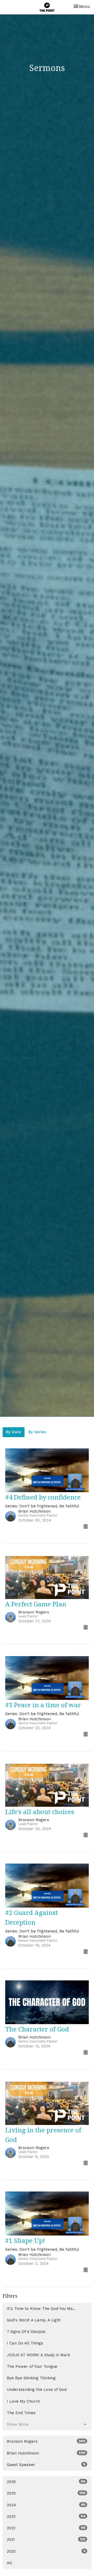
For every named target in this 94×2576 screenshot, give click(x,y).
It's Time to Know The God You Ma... (41, 2309)
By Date (14, 1432)
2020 (46, 2551)
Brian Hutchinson (46, 2453)
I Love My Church (23, 2401)
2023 (46, 2517)
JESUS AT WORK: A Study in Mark (39, 2355)
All (9, 2563)
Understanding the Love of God (37, 2390)
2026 (46, 2482)
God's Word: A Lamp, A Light (34, 2320)
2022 (46, 2528)
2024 (46, 2505)
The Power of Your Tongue (32, 2366)
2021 (46, 2540)
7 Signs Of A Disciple (26, 2332)
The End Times (21, 2413)
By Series (37, 1432)
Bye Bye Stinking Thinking (31, 2378)
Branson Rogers (46, 2441)
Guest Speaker (46, 2465)
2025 (46, 2493)
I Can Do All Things (25, 2343)
